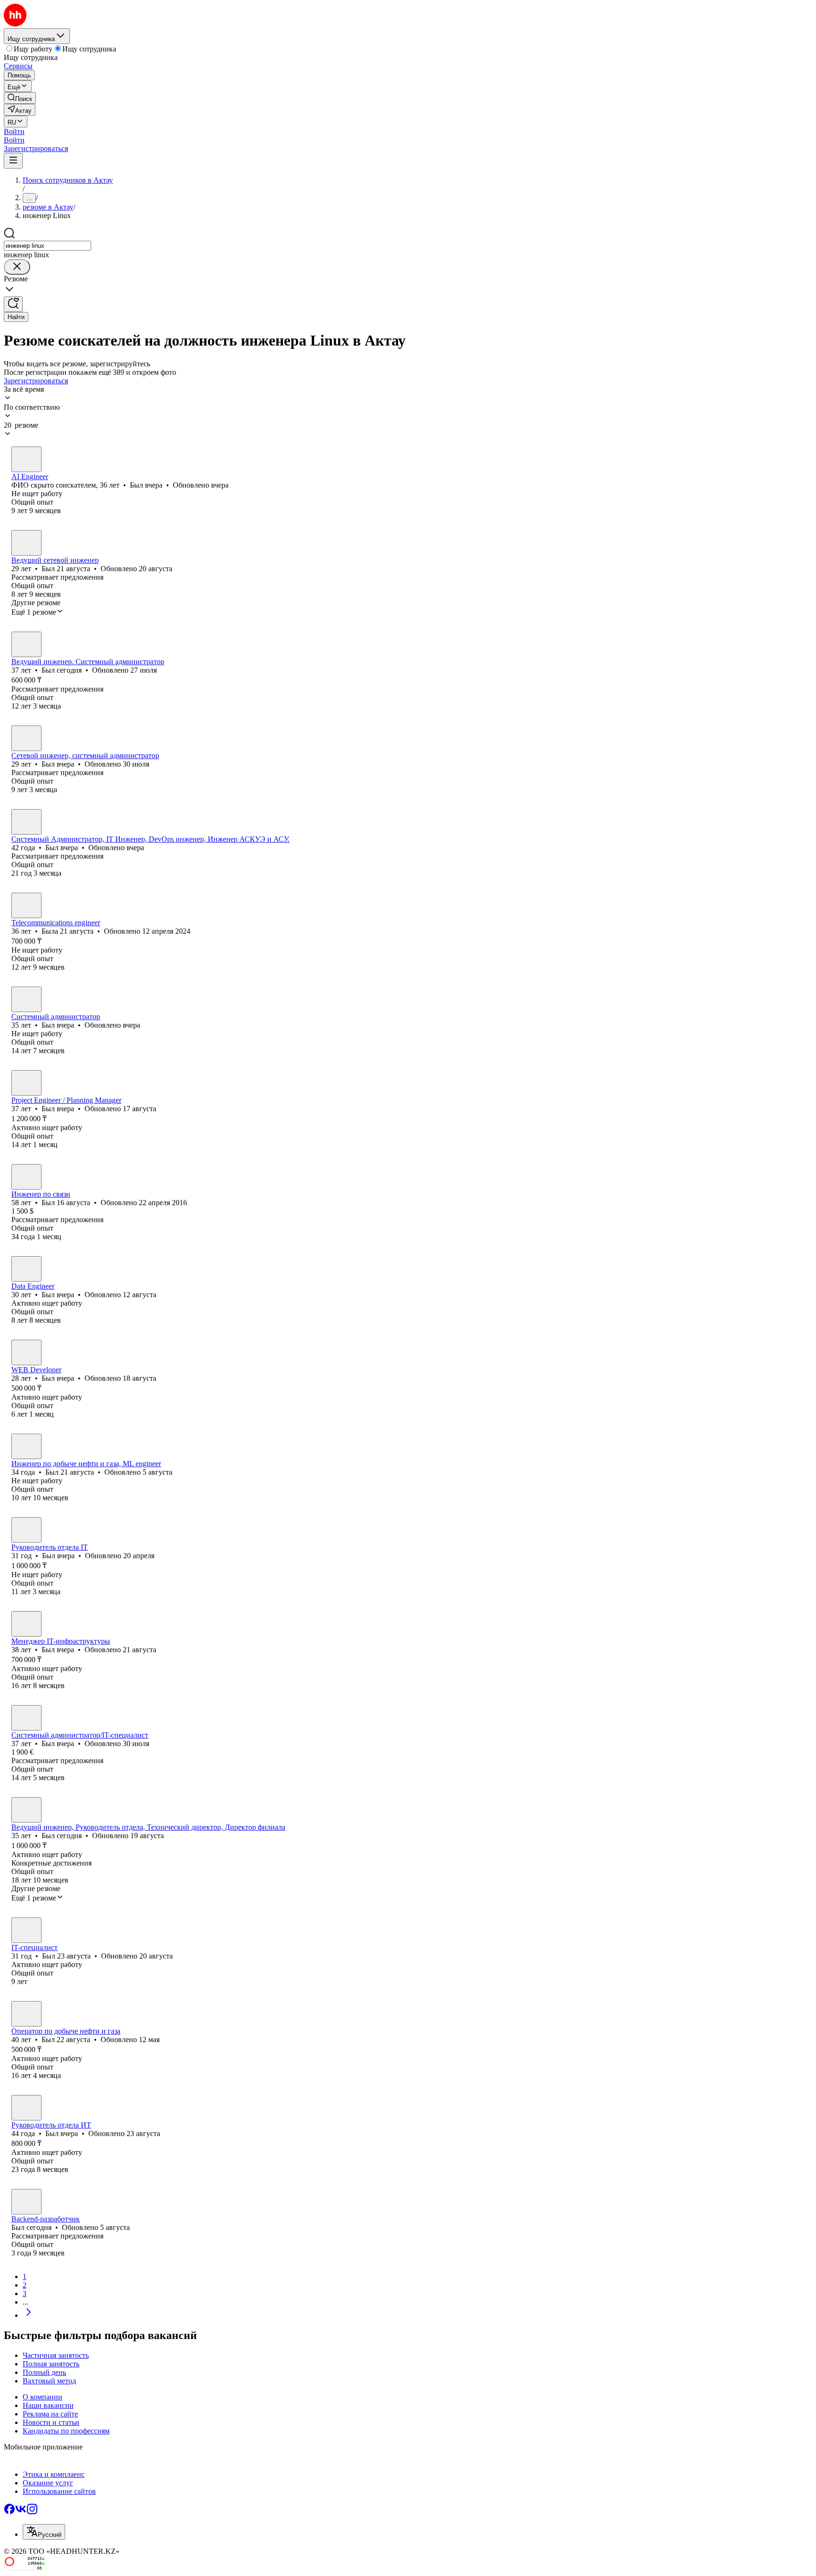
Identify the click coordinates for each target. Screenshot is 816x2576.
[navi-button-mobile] (13, 161)
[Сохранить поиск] (13, 304)
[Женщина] (26, 905)
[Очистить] (17, 267)
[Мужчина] (26, 459)
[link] (20, 98)
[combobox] (47, 246)
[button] (14, 131)
